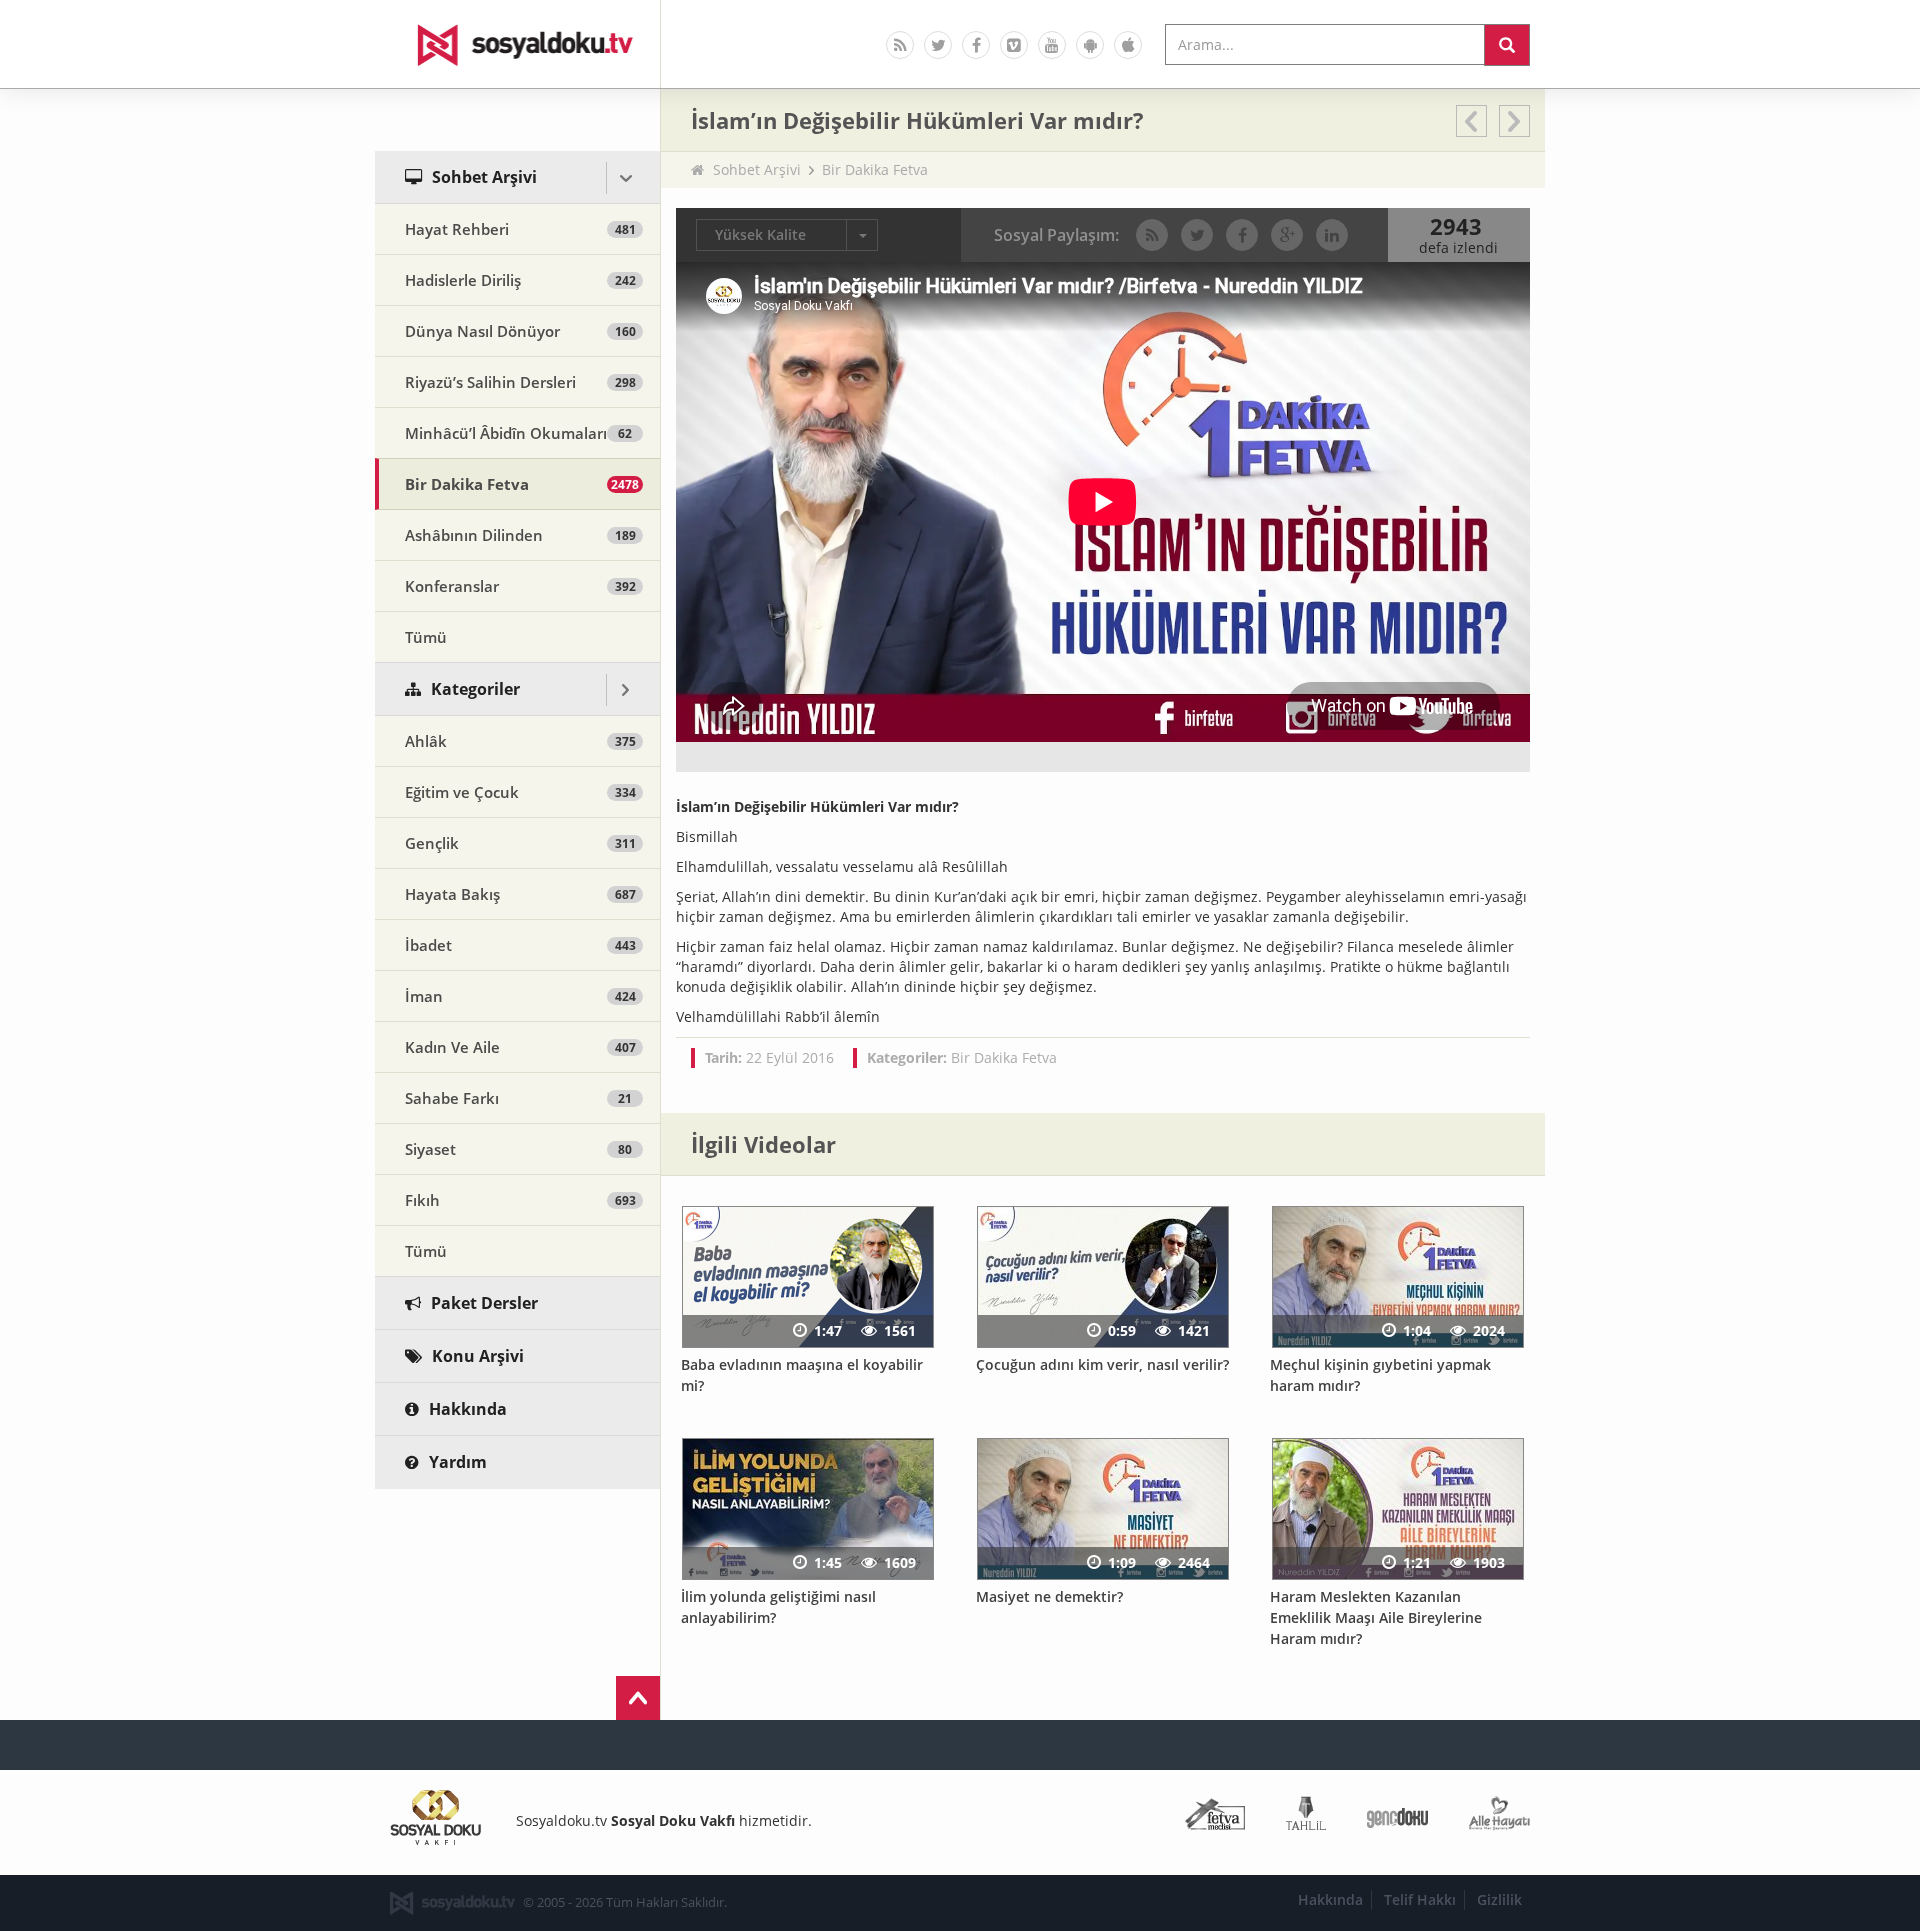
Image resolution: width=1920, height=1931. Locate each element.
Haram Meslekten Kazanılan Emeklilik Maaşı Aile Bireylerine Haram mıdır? (1376, 1617)
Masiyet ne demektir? (1049, 1596)
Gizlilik (1499, 1899)
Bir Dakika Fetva (875, 169)
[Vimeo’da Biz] (1014, 45)
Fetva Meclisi (1215, 1817)
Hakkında (1330, 1899)
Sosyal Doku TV (518, 44)
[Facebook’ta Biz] (976, 45)
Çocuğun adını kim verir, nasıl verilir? (1102, 1364)
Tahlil (1306, 1817)
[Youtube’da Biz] (1052, 45)
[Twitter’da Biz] (938, 45)
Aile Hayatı (1499, 1817)
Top (638, 1698)
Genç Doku (1397, 1817)
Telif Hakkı (1420, 1899)
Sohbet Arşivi (757, 169)
